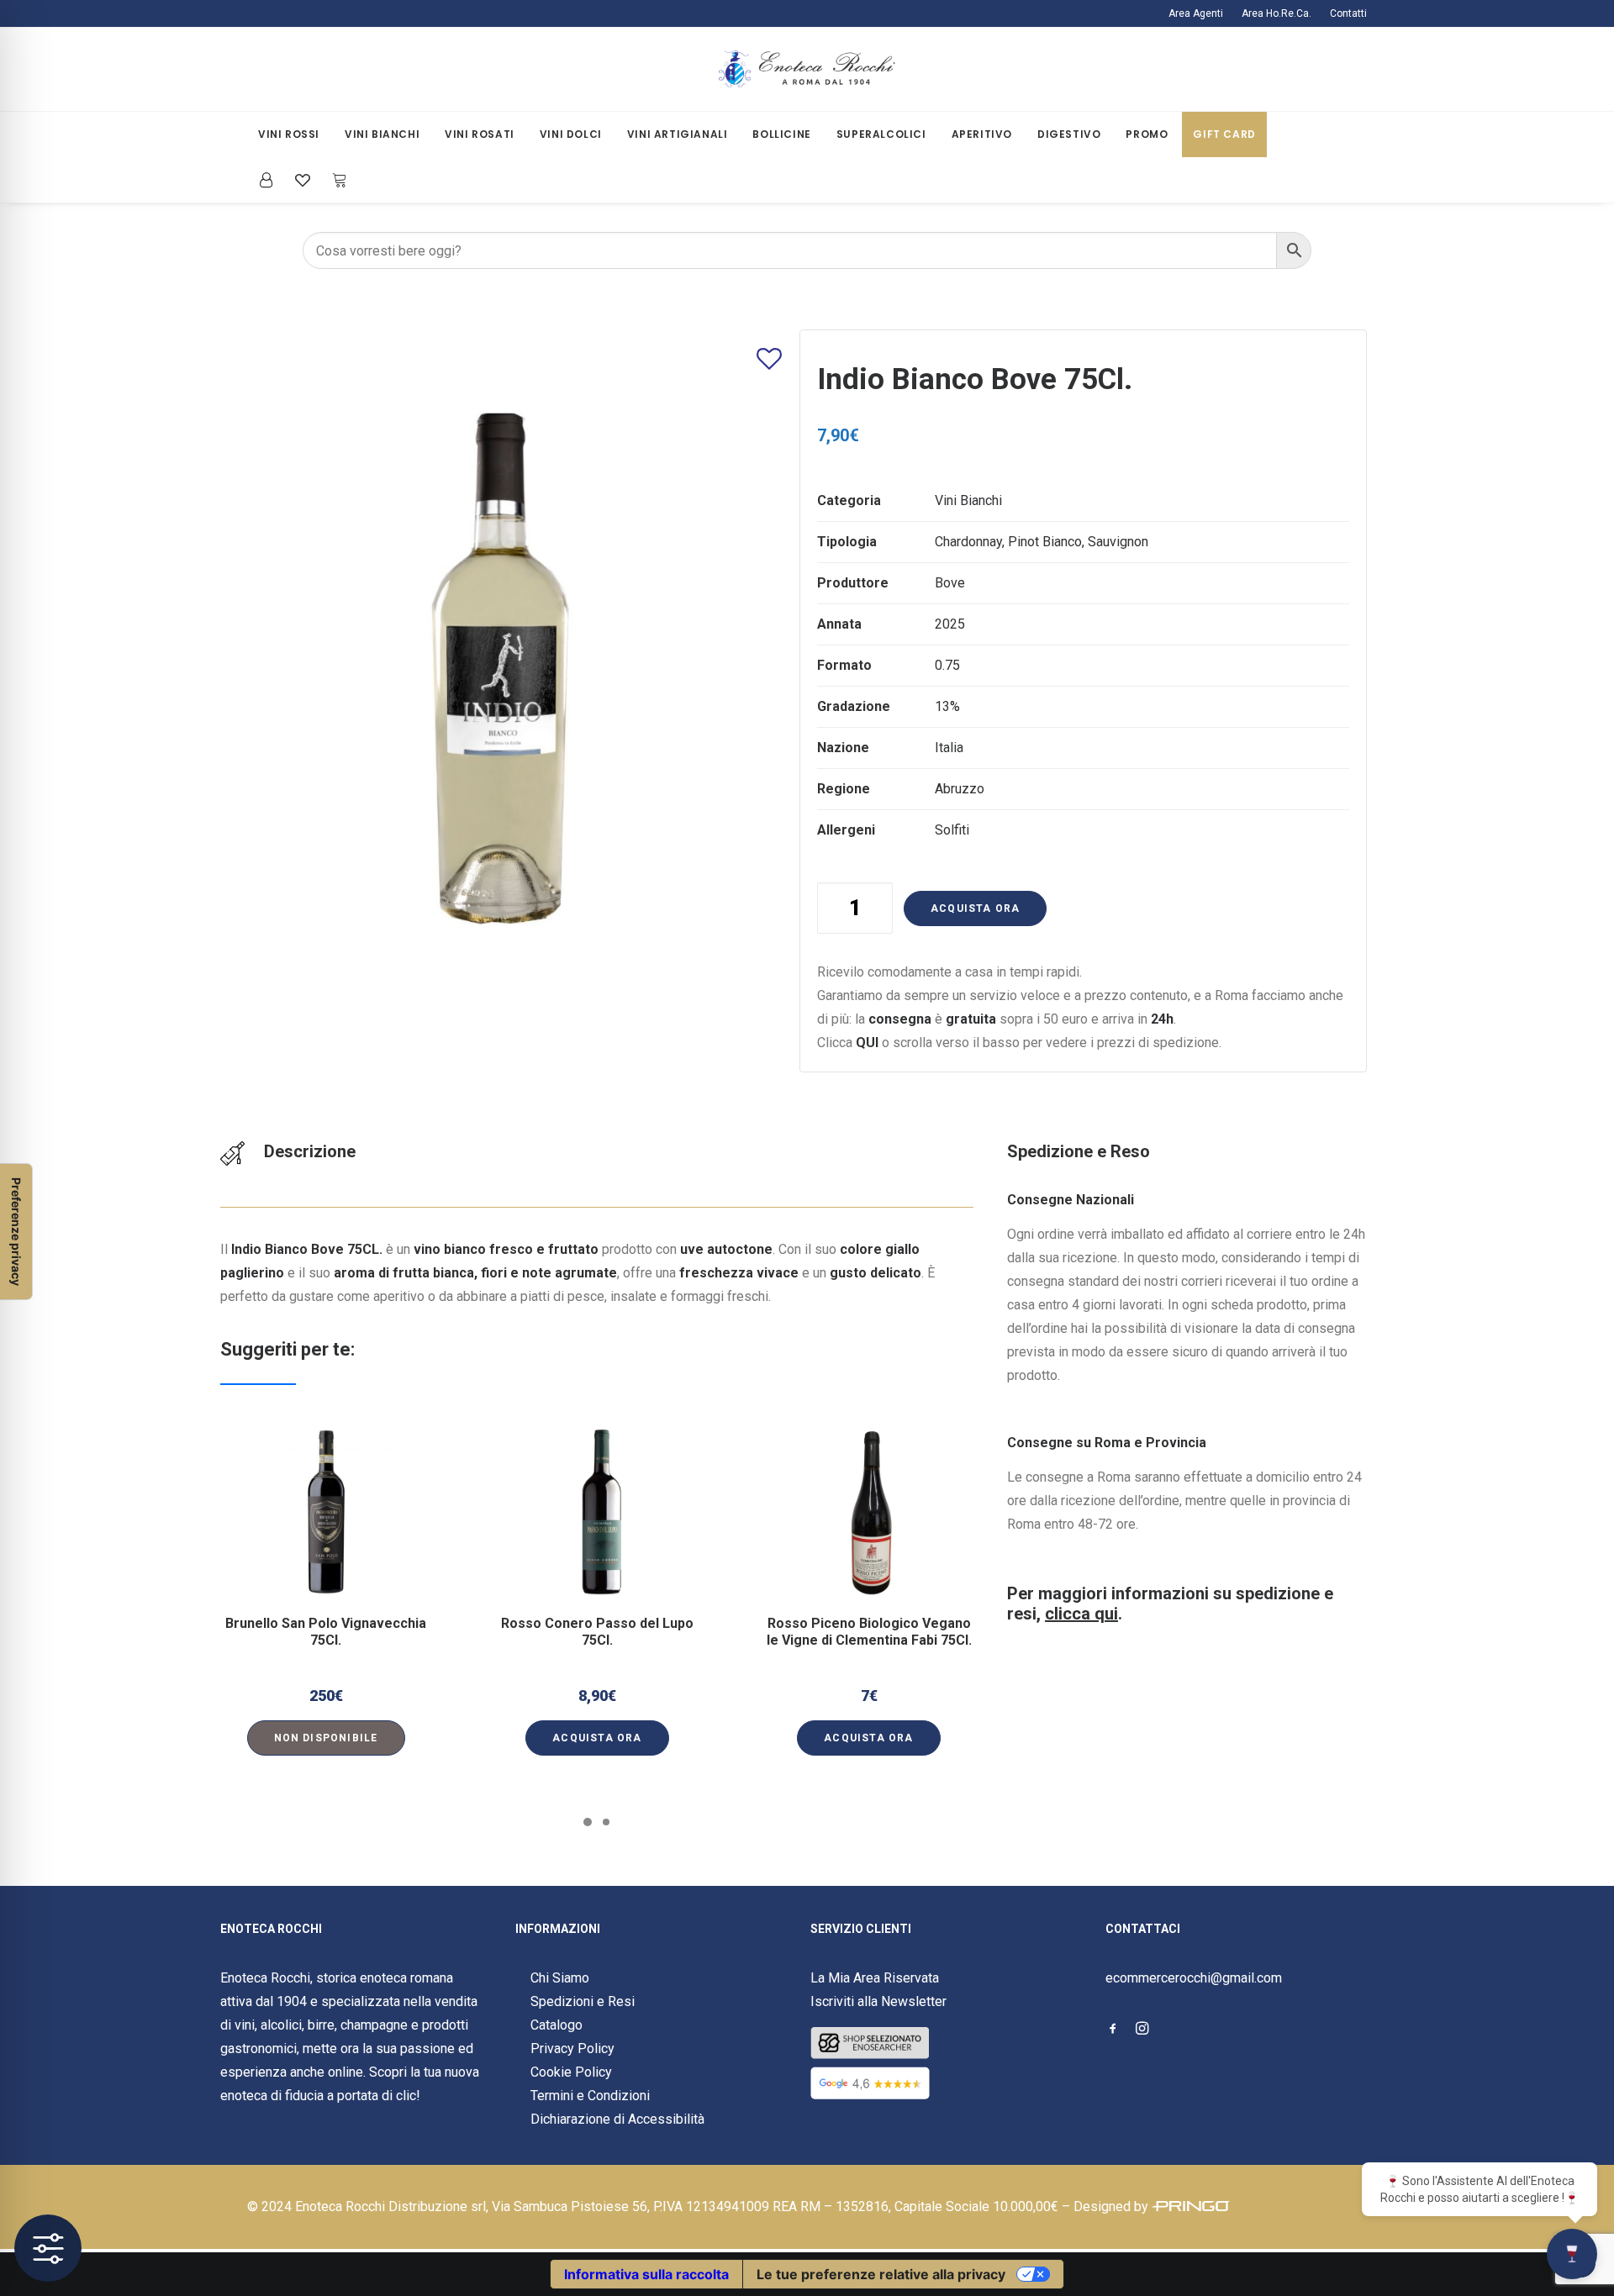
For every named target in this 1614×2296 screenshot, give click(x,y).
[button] (326, 1512)
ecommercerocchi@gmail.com (1194, 1978)
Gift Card (1224, 134)
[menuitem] (1200, 13)
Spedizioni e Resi (583, 2001)
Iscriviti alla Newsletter (878, 2001)
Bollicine (781, 134)
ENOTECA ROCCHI (271, 1929)
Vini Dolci (571, 134)
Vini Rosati (480, 134)
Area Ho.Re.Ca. (1276, 13)
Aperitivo (982, 134)
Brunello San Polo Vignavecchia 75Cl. (326, 1631)
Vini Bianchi (382, 134)
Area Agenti (1196, 13)
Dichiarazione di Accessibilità (617, 2119)
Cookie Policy (571, 2072)
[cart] (335, 180)
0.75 (947, 665)
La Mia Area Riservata (875, 1978)
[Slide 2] (606, 1822)
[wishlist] (303, 180)
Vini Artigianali (678, 134)
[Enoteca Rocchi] (807, 69)
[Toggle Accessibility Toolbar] (48, 2248)
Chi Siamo (560, 1978)
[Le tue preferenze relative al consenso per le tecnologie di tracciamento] (16, 1232)
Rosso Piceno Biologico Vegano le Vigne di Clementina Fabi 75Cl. (869, 1631)
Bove (950, 583)
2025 (950, 624)
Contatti (1348, 13)
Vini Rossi (289, 134)
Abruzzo (960, 789)
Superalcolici (881, 134)
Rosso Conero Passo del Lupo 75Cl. (597, 1631)
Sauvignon (1118, 542)
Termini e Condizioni (590, 2096)
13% (947, 706)
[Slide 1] (588, 1822)
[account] (271, 180)
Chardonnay (968, 542)
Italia (949, 748)
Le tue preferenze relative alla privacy (881, 2274)
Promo (1147, 134)
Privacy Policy (572, 2048)
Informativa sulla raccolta (646, 2274)
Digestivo (1069, 134)
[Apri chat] (1572, 2254)
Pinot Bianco (1045, 542)
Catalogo (556, 2025)
